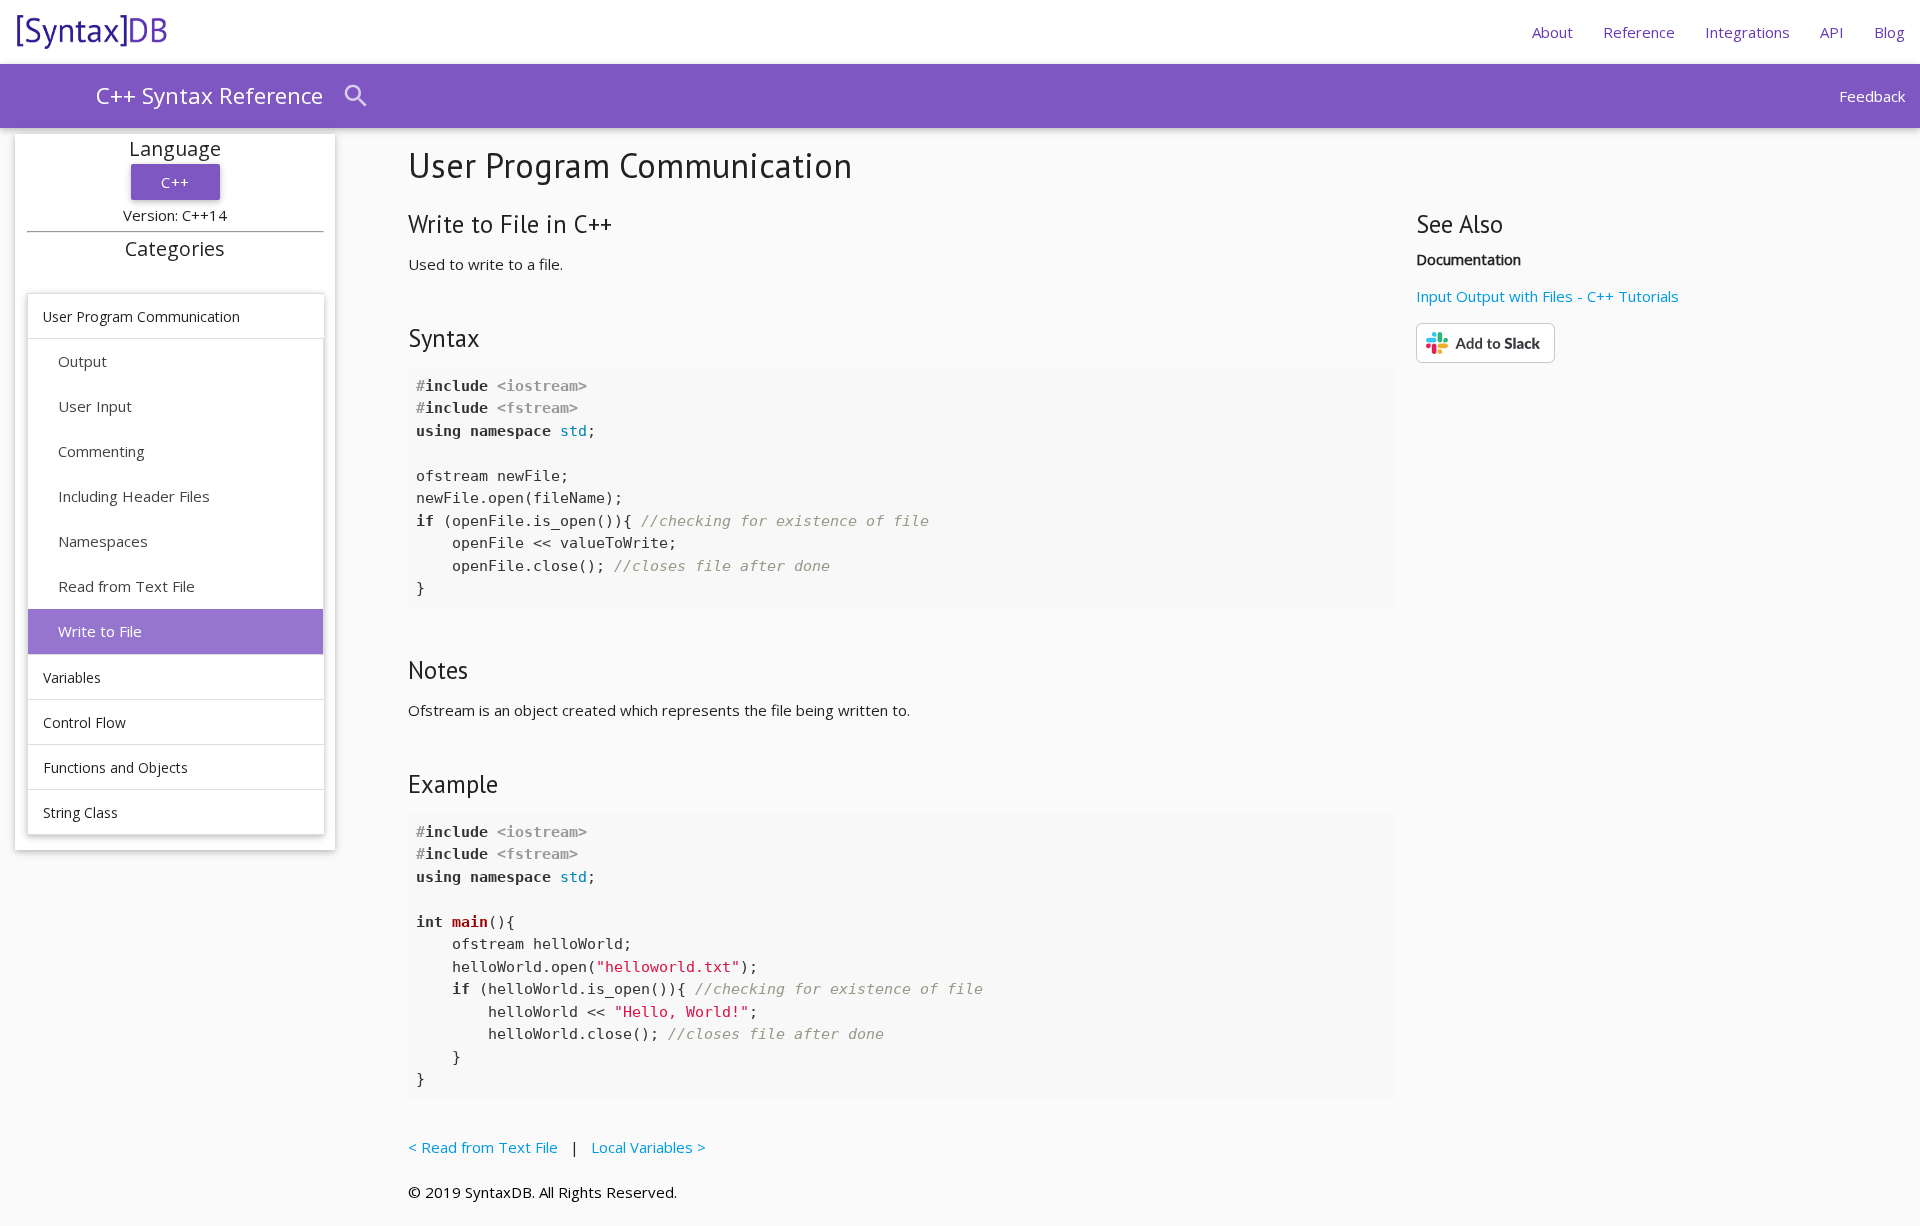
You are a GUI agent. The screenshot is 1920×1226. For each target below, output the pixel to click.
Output (82, 361)
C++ (175, 182)
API (1832, 32)
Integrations (1747, 32)
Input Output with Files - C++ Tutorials (1547, 296)
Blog (1889, 32)
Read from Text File (126, 586)
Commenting (101, 451)
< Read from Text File (487, 1147)
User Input (95, 406)
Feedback (1872, 96)
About (1552, 32)
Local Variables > (644, 1147)
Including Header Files (134, 496)
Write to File (100, 631)
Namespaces (103, 541)
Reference (1639, 32)
